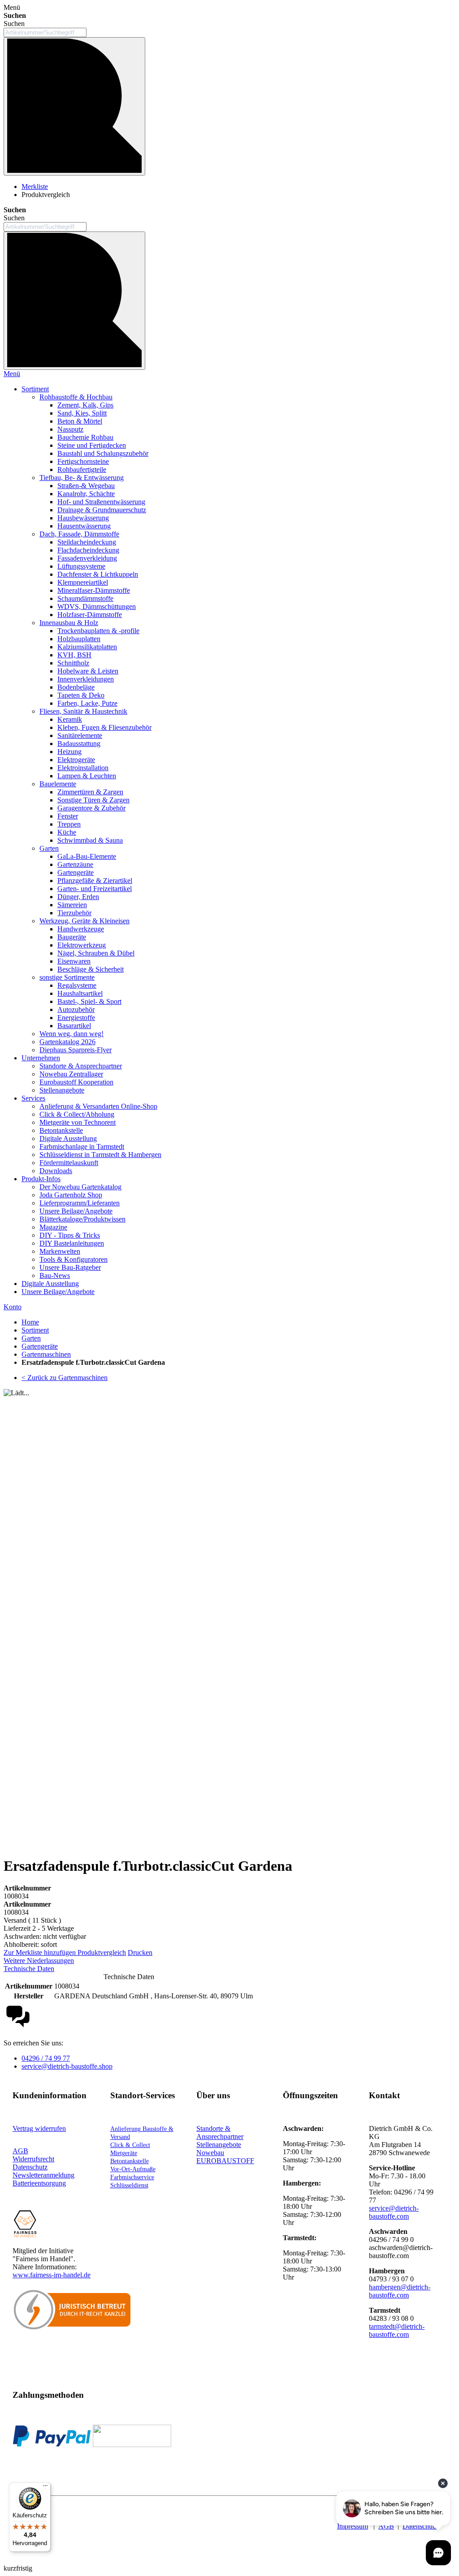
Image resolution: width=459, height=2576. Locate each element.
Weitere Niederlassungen (39, 1961)
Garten (31, 1338)
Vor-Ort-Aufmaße (133, 2169)
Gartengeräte (40, 1346)
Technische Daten (29, 1969)
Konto (13, 1307)
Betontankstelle (130, 2161)
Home (30, 1322)
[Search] (74, 301)
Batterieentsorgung (39, 2183)
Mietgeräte (124, 2153)
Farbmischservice (132, 2177)
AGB (20, 2151)
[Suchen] (74, 106)
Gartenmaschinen (46, 1354)
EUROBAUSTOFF (225, 2161)
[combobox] (45, 32)
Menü (12, 374)
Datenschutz (420, 2526)
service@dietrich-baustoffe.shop (67, 2066)
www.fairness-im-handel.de (52, 2275)
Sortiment (35, 1330)
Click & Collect (130, 2145)
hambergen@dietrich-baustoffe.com (400, 2291)
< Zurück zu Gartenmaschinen (65, 1378)
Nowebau (210, 2153)
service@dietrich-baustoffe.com (394, 2212)
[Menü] (45, 2488)
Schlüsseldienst (129, 2185)
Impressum (353, 2526)
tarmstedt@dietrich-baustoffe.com (397, 2330)
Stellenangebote (219, 2145)
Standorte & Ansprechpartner (220, 2132)
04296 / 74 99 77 (46, 2058)
